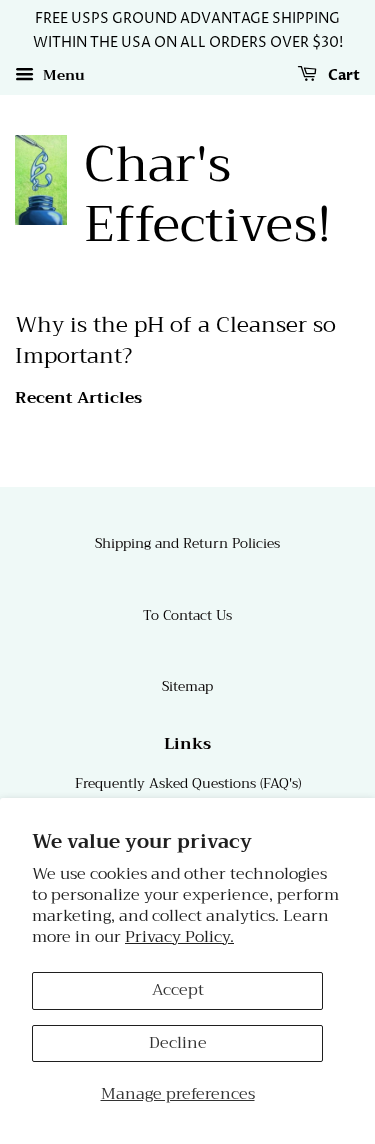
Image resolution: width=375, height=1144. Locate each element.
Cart (342, 75)
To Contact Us (187, 615)
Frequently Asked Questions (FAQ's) (188, 783)
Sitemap (187, 686)
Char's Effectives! (208, 195)
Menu (62, 75)
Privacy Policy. (179, 937)
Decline (178, 1043)
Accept (178, 990)
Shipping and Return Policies (187, 543)
